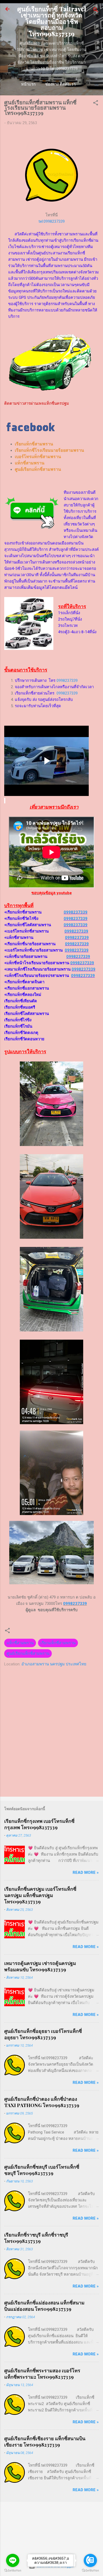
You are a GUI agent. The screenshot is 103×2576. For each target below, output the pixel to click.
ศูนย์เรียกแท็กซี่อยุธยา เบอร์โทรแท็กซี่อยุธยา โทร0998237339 (43, 2034)
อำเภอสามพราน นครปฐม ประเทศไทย (54, 1664)
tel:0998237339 (52, 221)
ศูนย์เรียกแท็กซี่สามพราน (28, 1653)
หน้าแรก (28, 84)
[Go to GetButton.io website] (90, 2571)
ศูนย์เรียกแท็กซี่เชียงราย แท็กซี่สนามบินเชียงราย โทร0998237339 (45, 2442)
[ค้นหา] (96, 11)
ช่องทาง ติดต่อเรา (60, 84)
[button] (96, 104)
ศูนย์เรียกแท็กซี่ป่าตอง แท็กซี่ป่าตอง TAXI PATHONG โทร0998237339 (42, 2102)
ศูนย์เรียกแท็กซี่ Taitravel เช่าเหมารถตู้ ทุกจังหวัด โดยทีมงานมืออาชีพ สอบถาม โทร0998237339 (52, 21)
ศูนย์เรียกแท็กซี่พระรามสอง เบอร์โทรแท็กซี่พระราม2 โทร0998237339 (42, 2374)
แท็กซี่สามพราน (20, 1643)
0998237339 (67, 681)
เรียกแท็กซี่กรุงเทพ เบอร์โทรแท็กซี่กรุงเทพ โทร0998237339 (39, 1824)
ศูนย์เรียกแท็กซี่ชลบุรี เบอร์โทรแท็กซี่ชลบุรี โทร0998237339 (42, 2170)
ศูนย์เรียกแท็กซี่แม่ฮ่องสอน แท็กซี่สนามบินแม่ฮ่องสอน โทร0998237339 (44, 2306)
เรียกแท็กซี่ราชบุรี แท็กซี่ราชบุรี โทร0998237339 (36, 2238)
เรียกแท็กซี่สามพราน (58, 1643)
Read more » (86, 1872)
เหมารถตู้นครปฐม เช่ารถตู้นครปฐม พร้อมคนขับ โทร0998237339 (40, 1966)
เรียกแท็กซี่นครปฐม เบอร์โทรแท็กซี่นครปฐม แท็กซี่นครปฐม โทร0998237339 (40, 1895)
